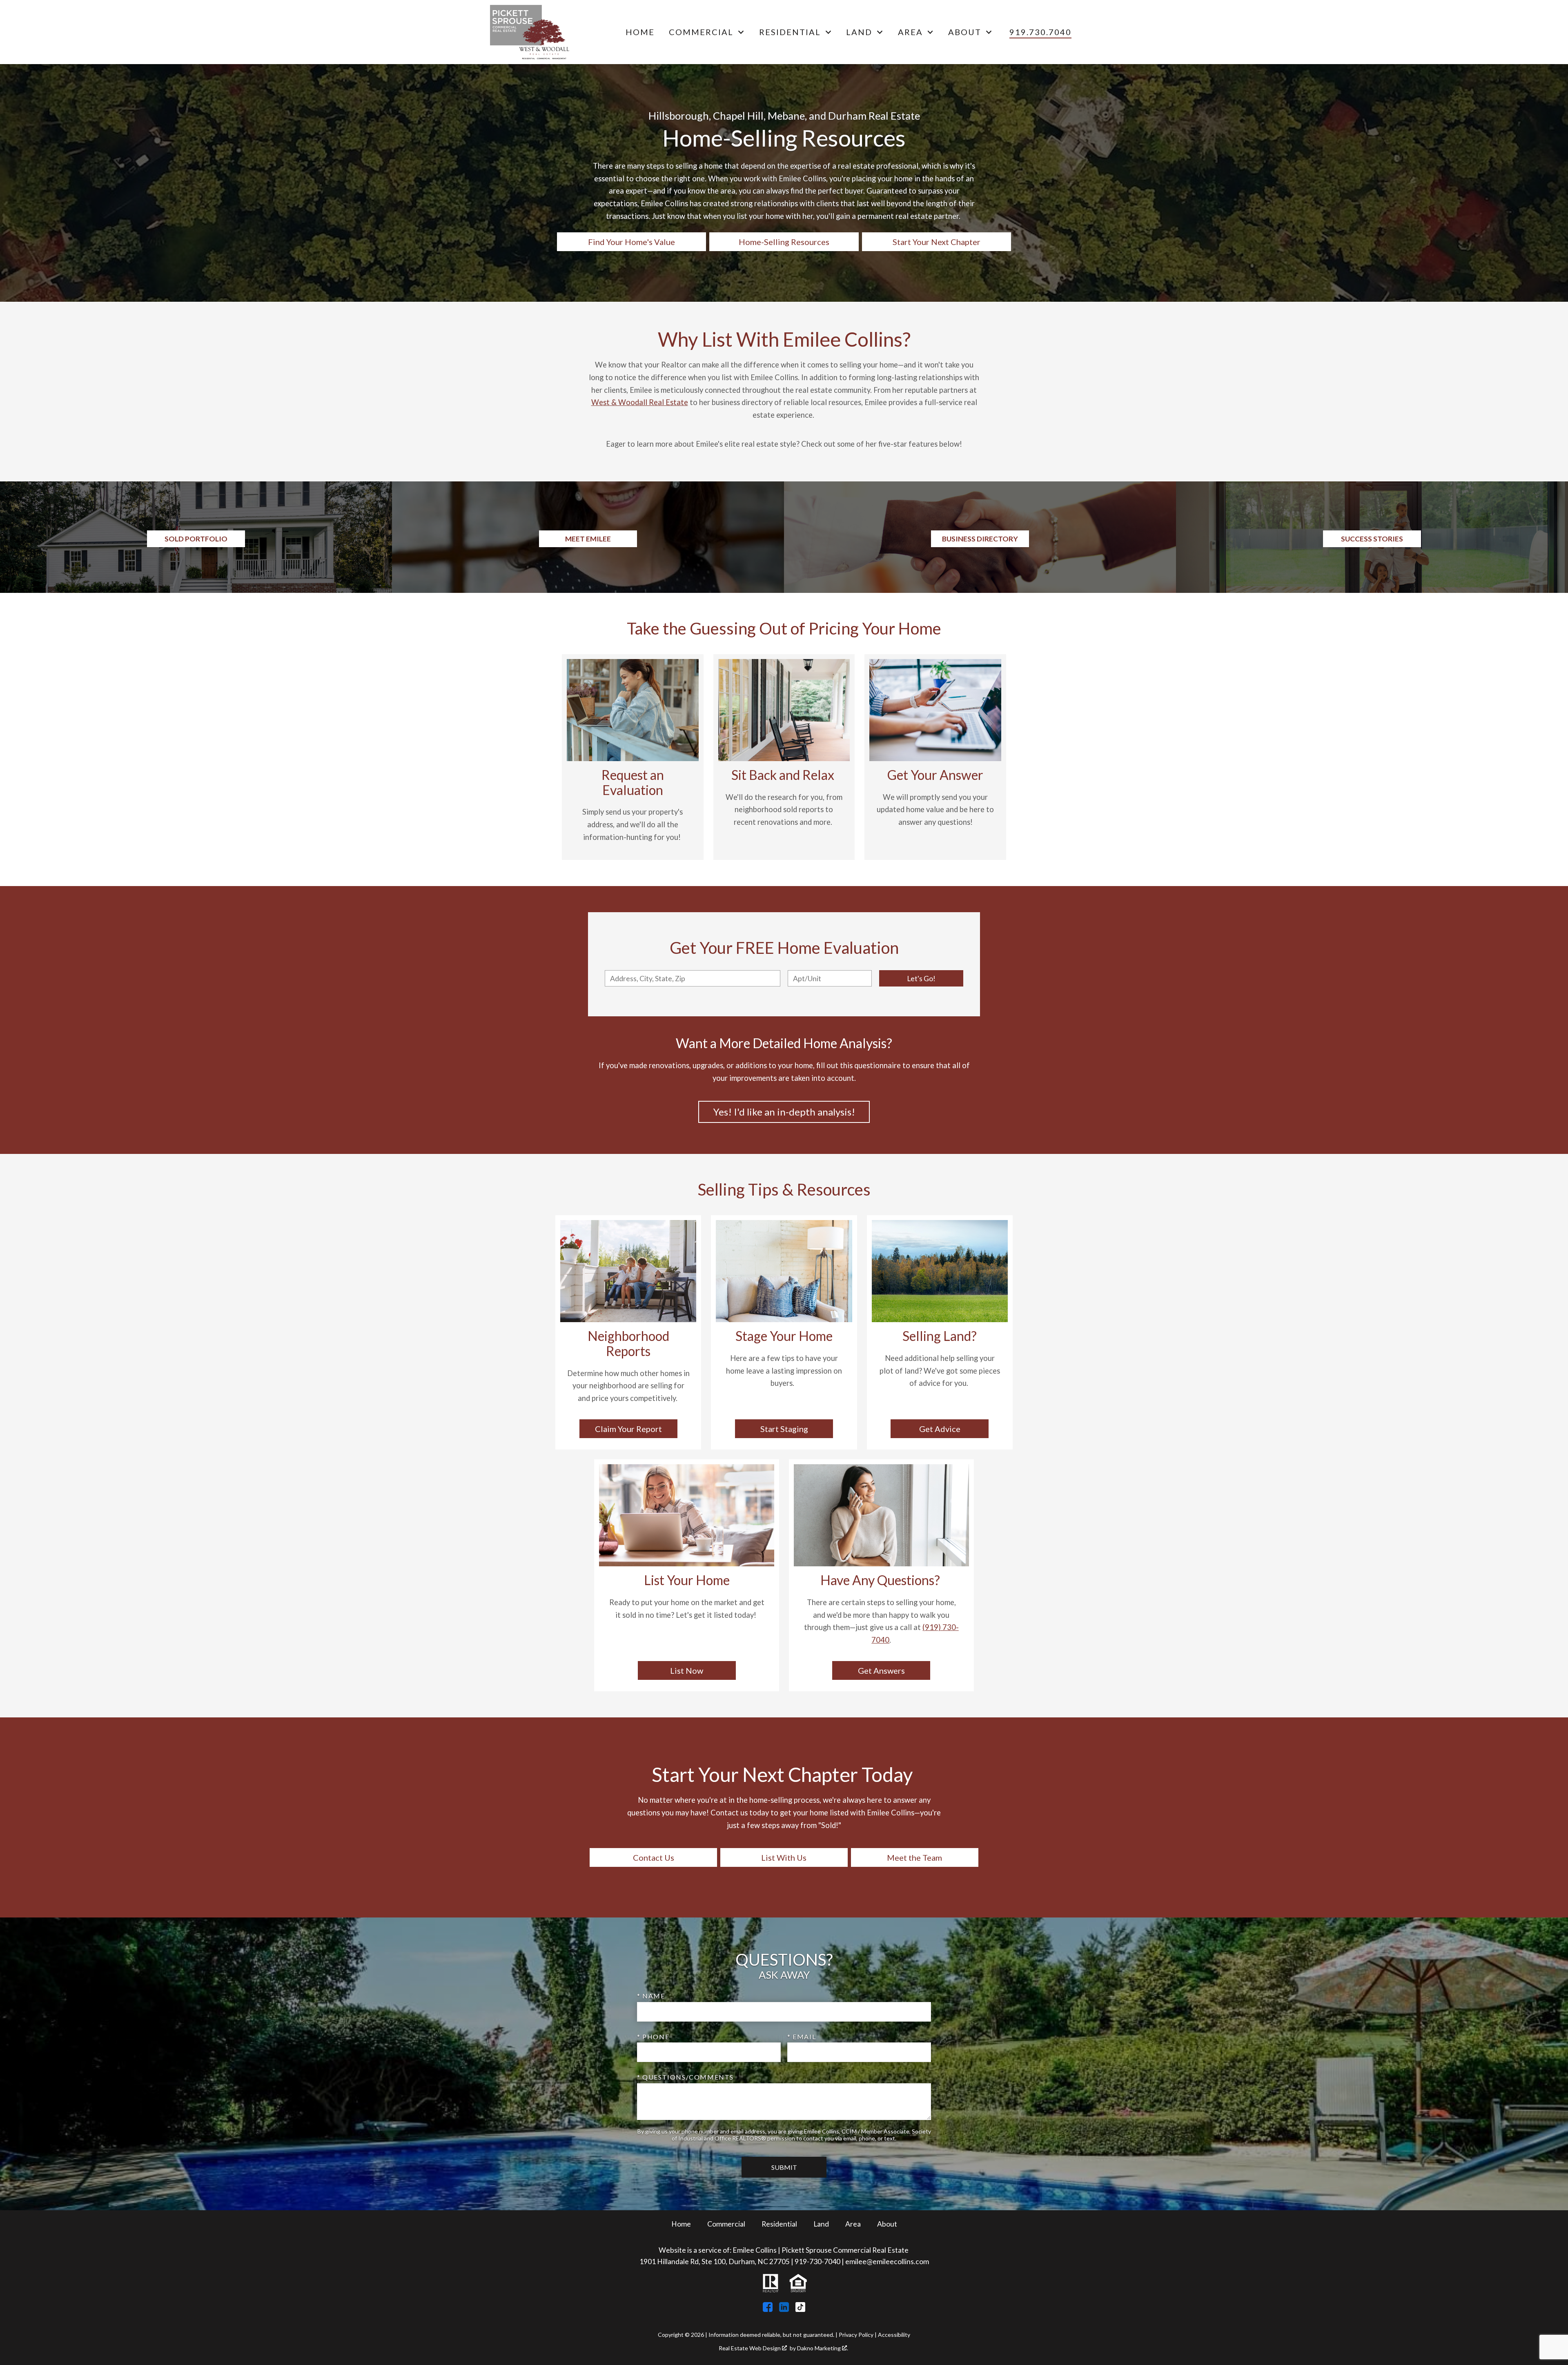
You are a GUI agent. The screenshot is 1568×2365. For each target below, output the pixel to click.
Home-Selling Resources (784, 242)
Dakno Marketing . (823, 2348)
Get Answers (881, 1670)
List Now (687, 1670)
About (887, 2224)
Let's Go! (921, 979)
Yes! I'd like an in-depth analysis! (784, 1112)
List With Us (784, 1857)
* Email (802, 2037)
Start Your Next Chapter (937, 242)
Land (821, 2224)
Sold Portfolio (196, 539)
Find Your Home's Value (631, 242)
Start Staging (784, 1429)
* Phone (653, 2037)
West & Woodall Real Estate (640, 402)
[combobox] (693, 978)
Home (640, 32)
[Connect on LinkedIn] (784, 2309)
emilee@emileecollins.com (887, 2261)
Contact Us (654, 1857)
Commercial (726, 2224)
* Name (651, 1996)
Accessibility (894, 2335)
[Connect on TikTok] (800, 2309)
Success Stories (1372, 539)
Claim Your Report (628, 1429)
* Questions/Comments (685, 2077)
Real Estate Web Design (750, 2348)
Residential (779, 2224)
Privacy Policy (856, 2335)
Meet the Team (914, 1857)
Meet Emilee (588, 539)
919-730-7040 (817, 2261)
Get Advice (940, 1429)
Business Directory (980, 539)
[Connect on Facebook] (768, 2309)
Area (853, 2224)
